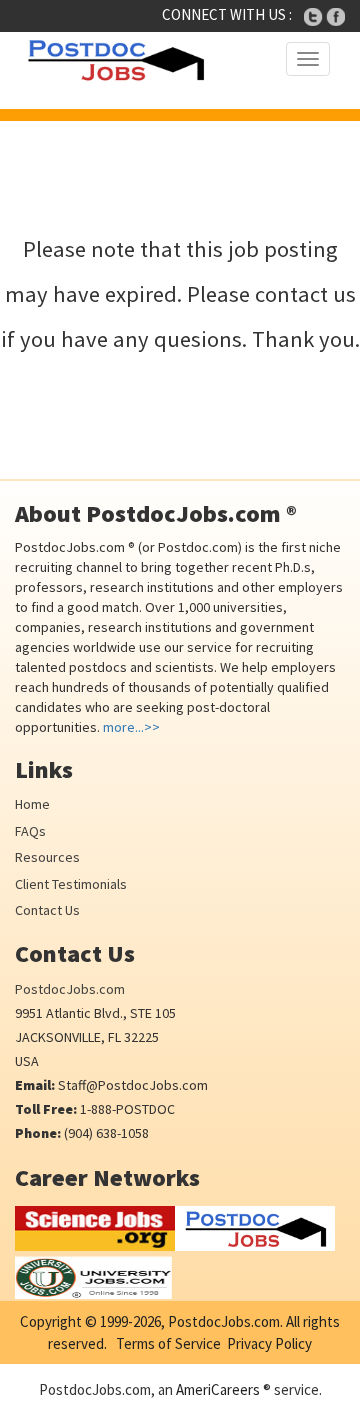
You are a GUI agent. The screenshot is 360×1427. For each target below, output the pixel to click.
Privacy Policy (269, 1343)
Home (32, 804)
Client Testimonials (71, 884)
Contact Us (47, 910)
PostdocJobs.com (70, 989)
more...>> (131, 727)
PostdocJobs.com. (224, 1321)
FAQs (30, 831)
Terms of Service (168, 1343)
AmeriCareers (218, 1389)
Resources (47, 857)
